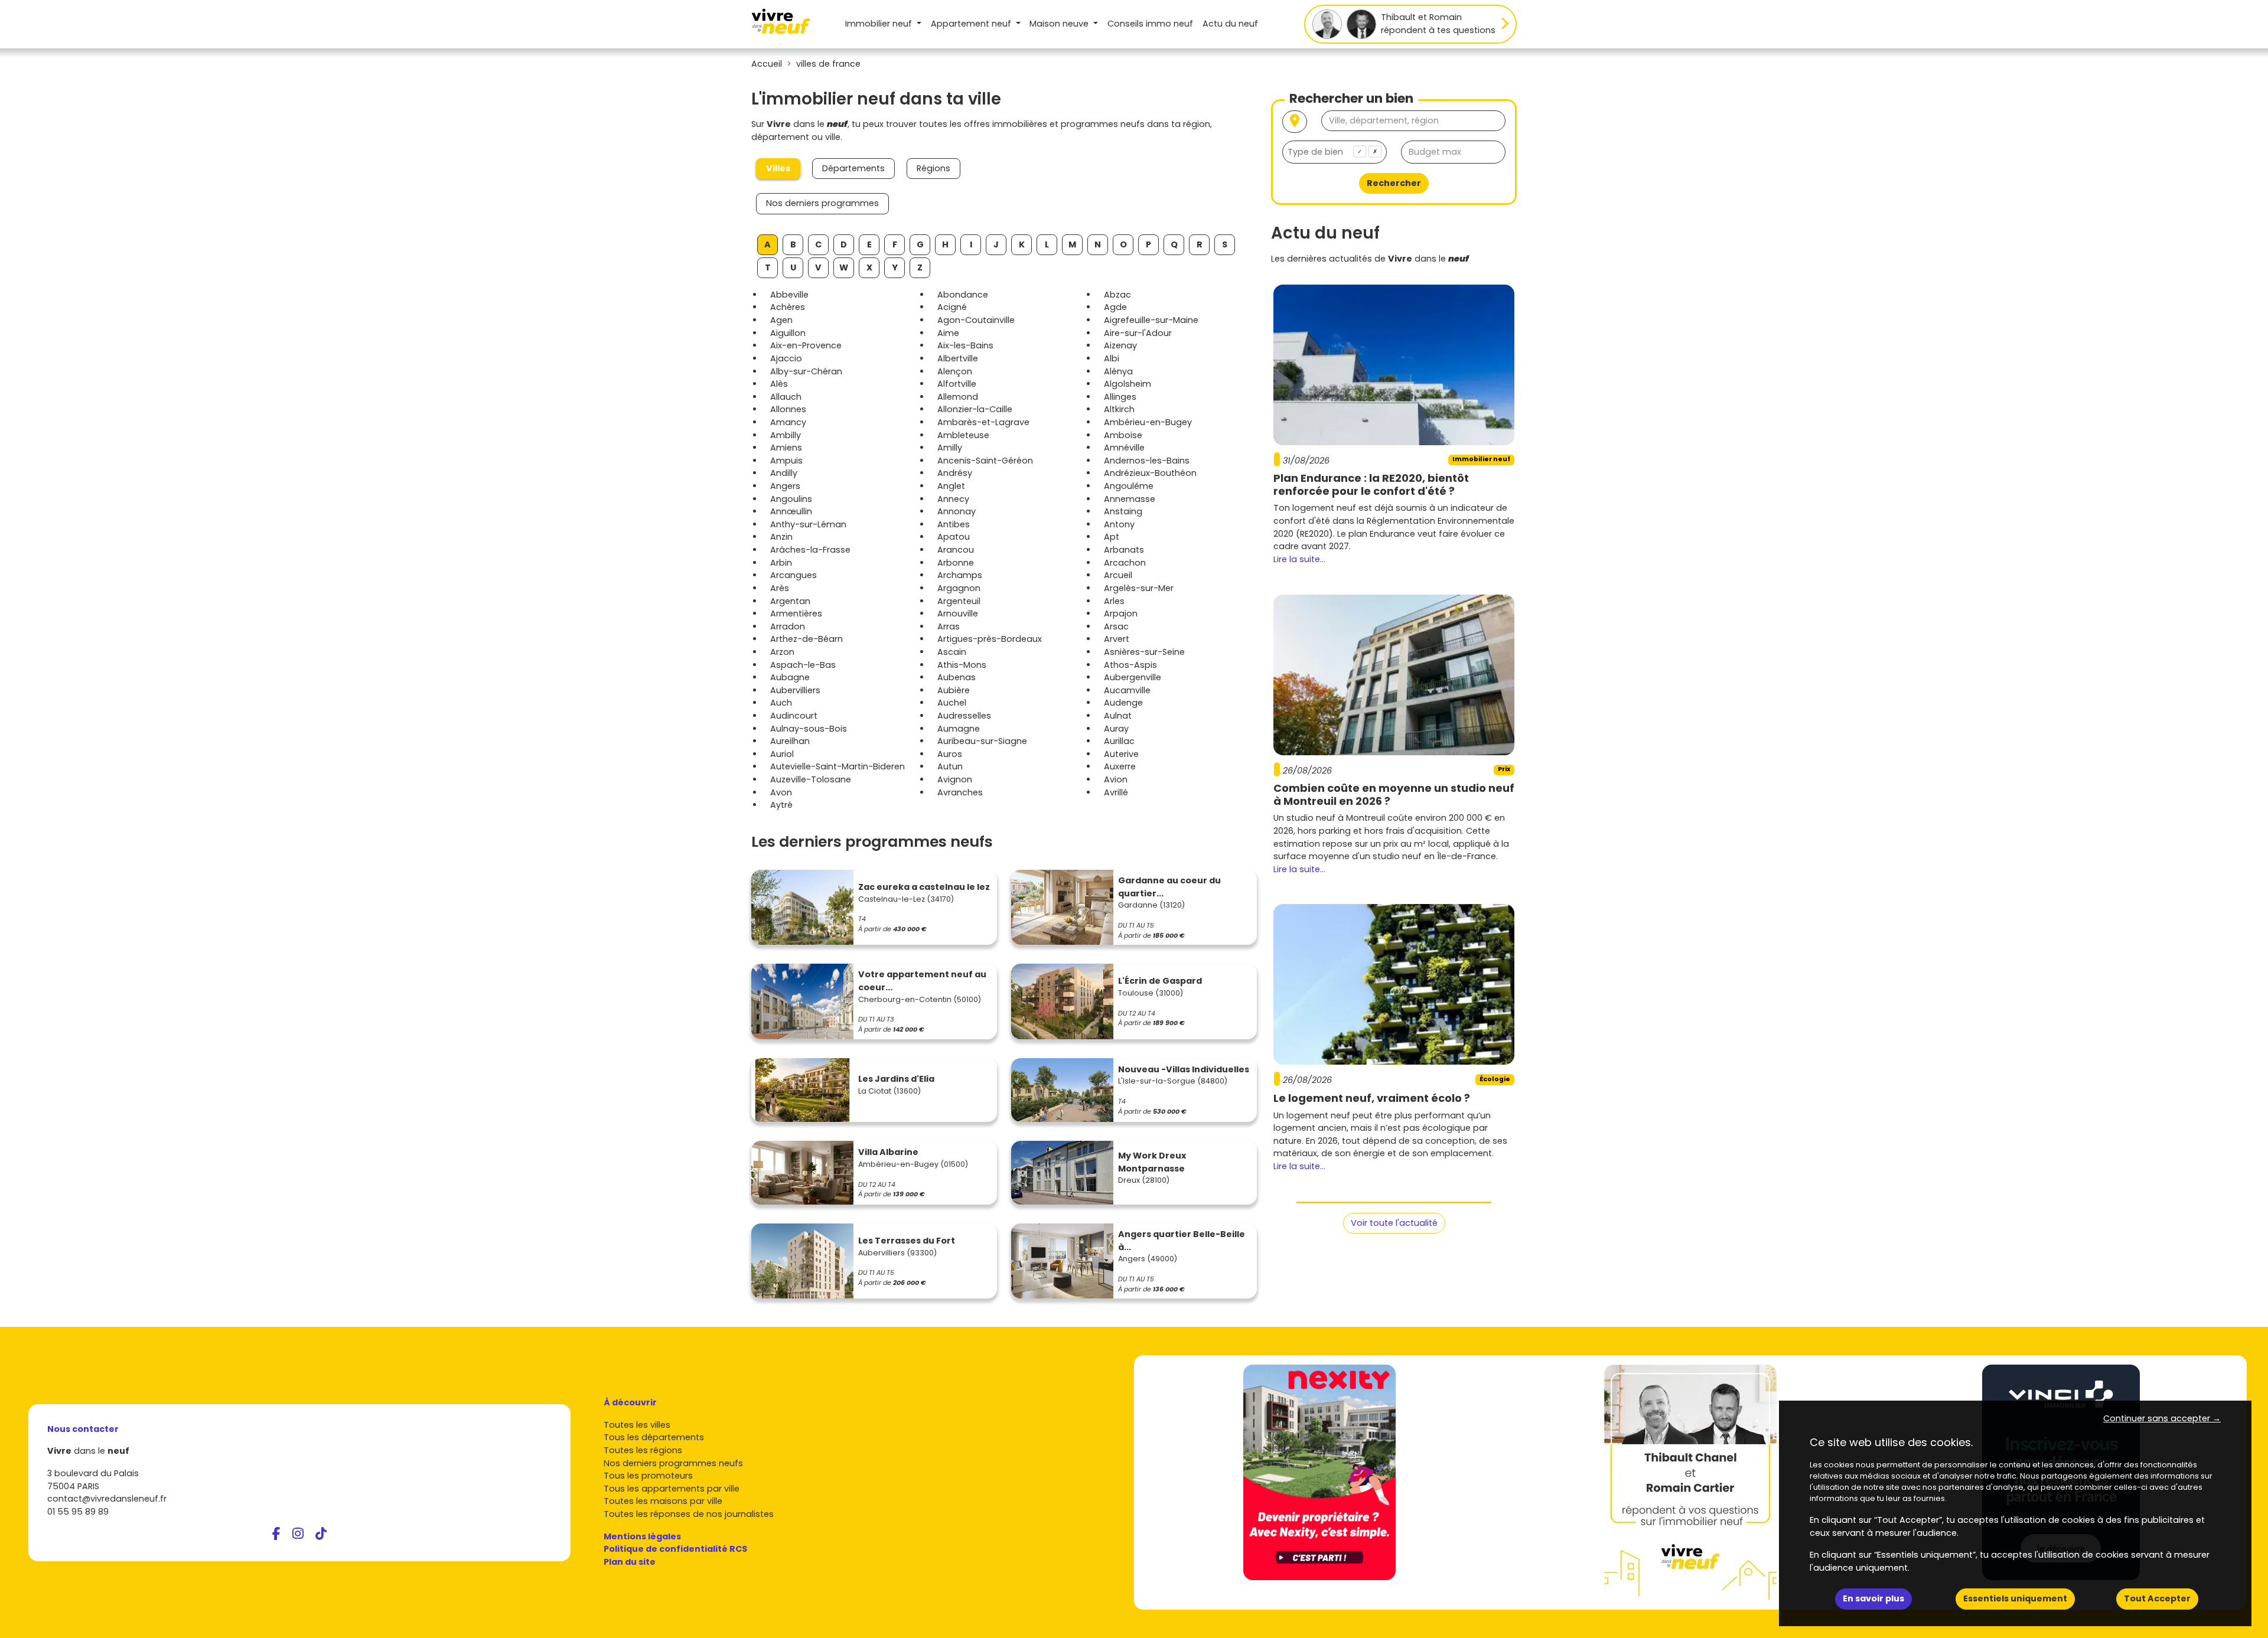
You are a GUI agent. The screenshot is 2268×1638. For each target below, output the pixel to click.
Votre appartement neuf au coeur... (922, 981)
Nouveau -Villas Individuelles (1184, 1069)
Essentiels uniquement (2015, 1598)
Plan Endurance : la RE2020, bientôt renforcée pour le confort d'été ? (1371, 484)
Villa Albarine (888, 1152)
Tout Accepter (2157, 1598)
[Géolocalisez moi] (1295, 122)
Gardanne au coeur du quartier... (1169, 887)
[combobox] (1335, 152)
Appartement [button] (971, 24)
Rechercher (1394, 183)
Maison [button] (1059, 24)
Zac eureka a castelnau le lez (924, 887)
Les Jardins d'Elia (896, 1079)
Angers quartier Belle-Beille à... (1182, 1241)
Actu (1230, 24)
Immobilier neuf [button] (880, 24)
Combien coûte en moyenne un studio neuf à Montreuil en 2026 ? (1394, 794)
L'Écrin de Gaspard (1160, 981)
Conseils (1150, 24)
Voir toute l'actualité (1394, 1223)
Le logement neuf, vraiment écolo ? (1372, 1098)
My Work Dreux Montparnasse (1152, 1162)
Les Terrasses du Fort (907, 1241)
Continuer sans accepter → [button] (2162, 1418)
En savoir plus (1873, 1598)
